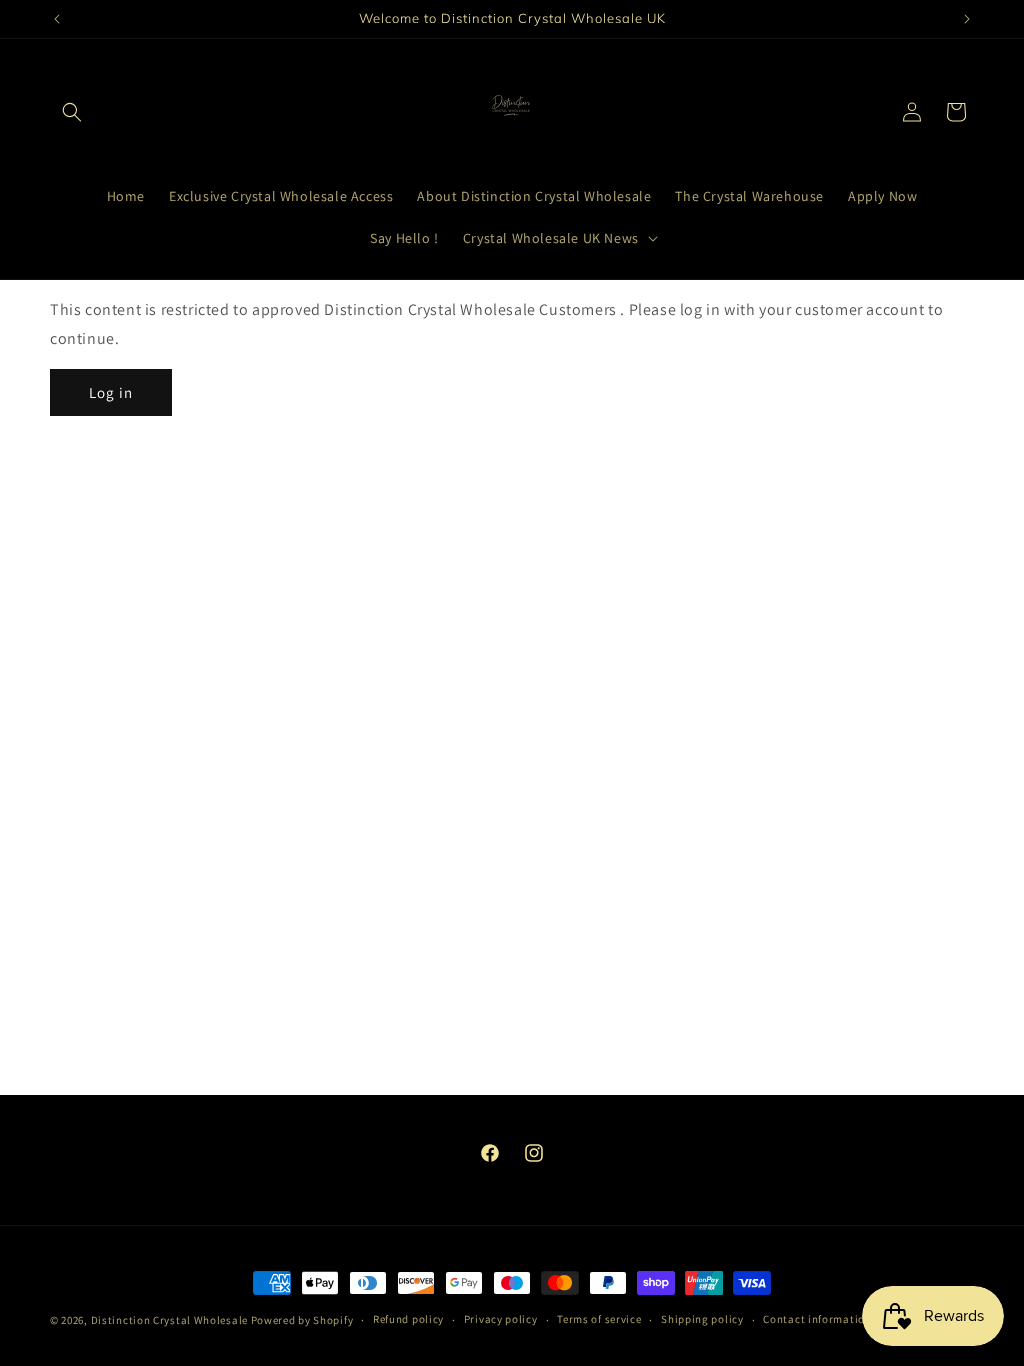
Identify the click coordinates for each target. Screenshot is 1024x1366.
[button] (72, 112)
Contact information (817, 1319)
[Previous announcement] (57, 19)
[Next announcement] (967, 19)
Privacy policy (501, 1319)
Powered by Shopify (302, 1320)
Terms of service (599, 1319)
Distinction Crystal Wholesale (169, 1320)
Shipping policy (702, 1319)
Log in (111, 392)
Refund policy (408, 1319)
